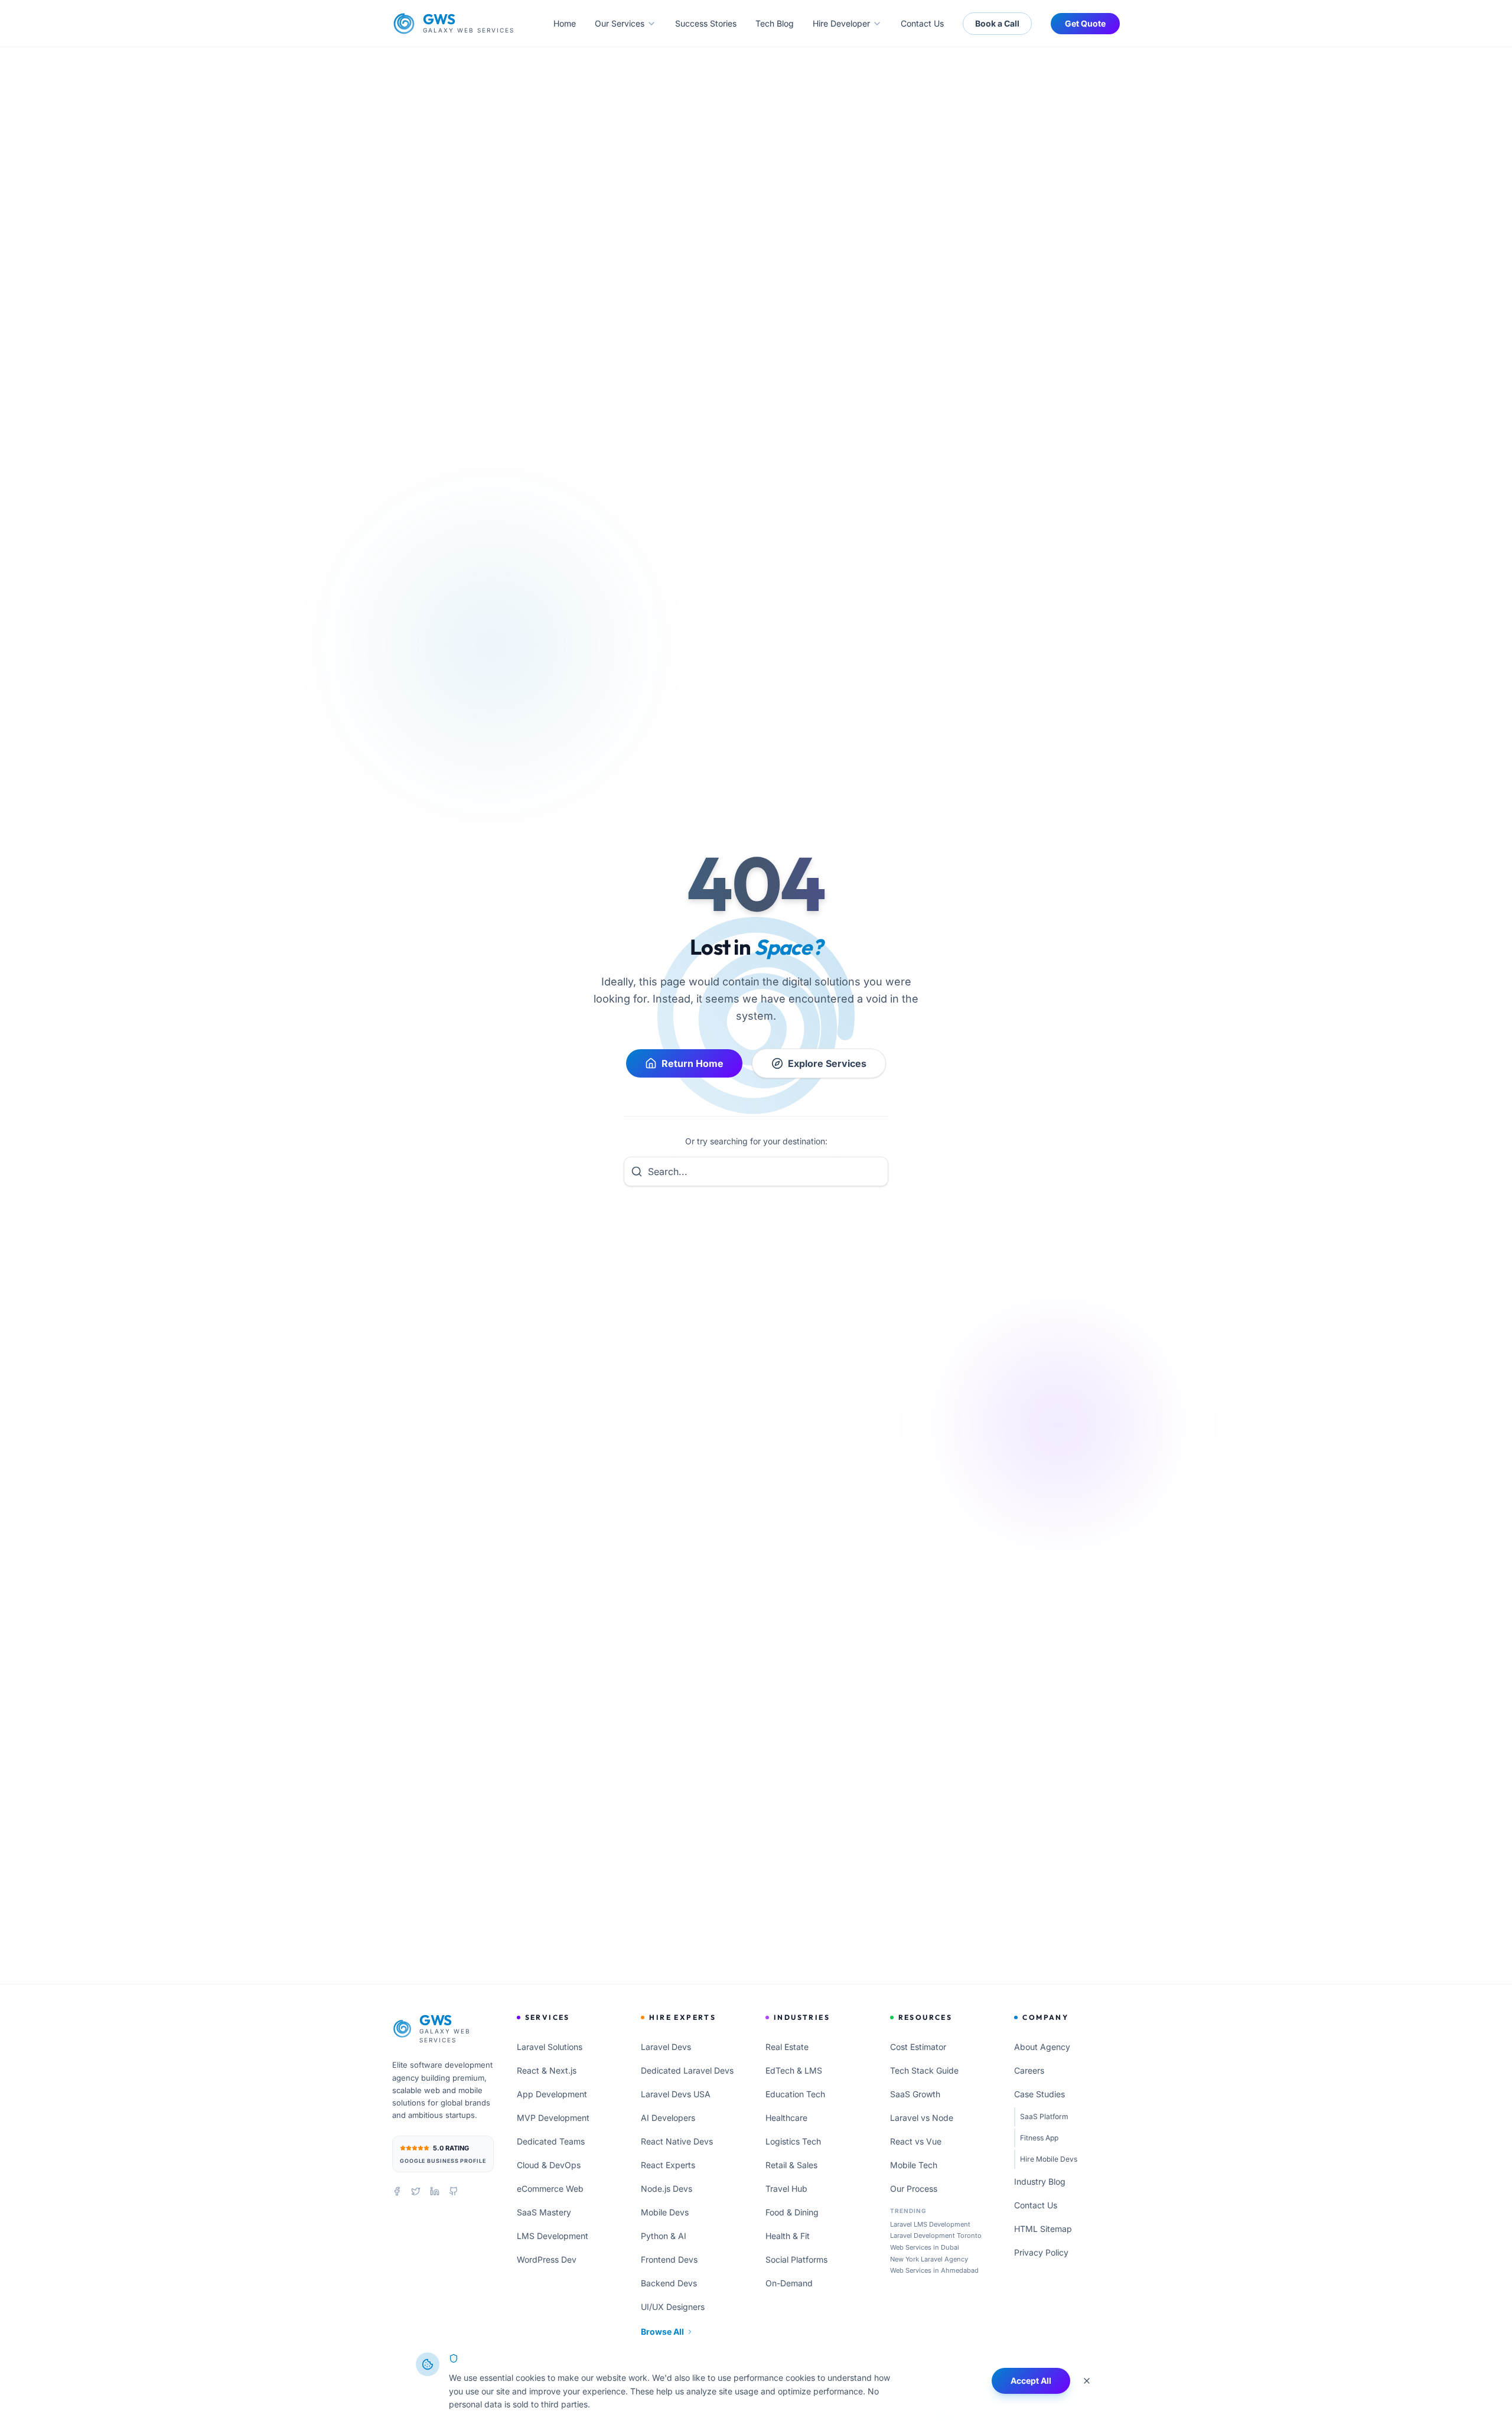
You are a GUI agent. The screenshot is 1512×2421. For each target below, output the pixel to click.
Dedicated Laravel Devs (687, 2070)
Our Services (620, 23)
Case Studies (1039, 2094)
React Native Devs (677, 2141)
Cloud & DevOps (549, 2165)
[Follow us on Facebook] (397, 2191)
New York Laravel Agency (929, 2259)
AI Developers (668, 2118)
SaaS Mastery (544, 2212)
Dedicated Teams (551, 2141)
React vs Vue (916, 2141)
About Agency (1042, 2047)
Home (565, 23)
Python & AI (664, 2236)
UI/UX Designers (673, 2307)
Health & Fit (788, 2236)
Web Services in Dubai (925, 2247)
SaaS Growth (915, 2094)
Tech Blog (775, 23)
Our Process (914, 2189)
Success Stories (706, 23)
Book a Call (997, 23)
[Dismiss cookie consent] (1087, 2381)
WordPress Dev (547, 2259)
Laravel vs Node (922, 2118)
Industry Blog (1040, 2181)
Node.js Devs (667, 2189)
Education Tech (795, 2094)
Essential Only (943, 2381)
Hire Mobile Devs (1049, 2159)
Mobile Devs (665, 2212)
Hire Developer (841, 23)
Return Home (693, 1063)
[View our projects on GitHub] (454, 2191)
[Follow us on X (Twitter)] (416, 2191)
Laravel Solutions (550, 2047)
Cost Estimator (918, 2047)
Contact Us (922, 23)
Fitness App (1039, 2138)
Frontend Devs (669, 2259)
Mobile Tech (914, 2165)
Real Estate (787, 2047)
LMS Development (553, 2236)
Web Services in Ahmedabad (934, 2270)
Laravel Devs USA (676, 2094)
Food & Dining (792, 2212)
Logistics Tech (793, 2141)
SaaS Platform (1044, 2116)
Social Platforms (796, 2259)
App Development (552, 2094)
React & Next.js (547, 2070)
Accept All (1031, 2381)
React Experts (668, 2165)
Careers (1029, 2070)
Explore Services (827, 1063)
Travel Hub (786, 2189)
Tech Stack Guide (924, 2070)
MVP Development (553, 2118)
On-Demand (789, 2283)
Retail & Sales (791, 2165)
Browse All (662, 2331)
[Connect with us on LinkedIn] (435, 2191)
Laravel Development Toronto (936, 2235)
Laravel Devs (666, 2047)
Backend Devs (669, 2283)
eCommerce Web (550, 2189)
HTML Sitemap (1043, 2229)
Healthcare (786, 2118)
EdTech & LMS (794, 2070)
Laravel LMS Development (930, 2224)
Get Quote (1085, 23)
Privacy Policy (1041, 2252)
